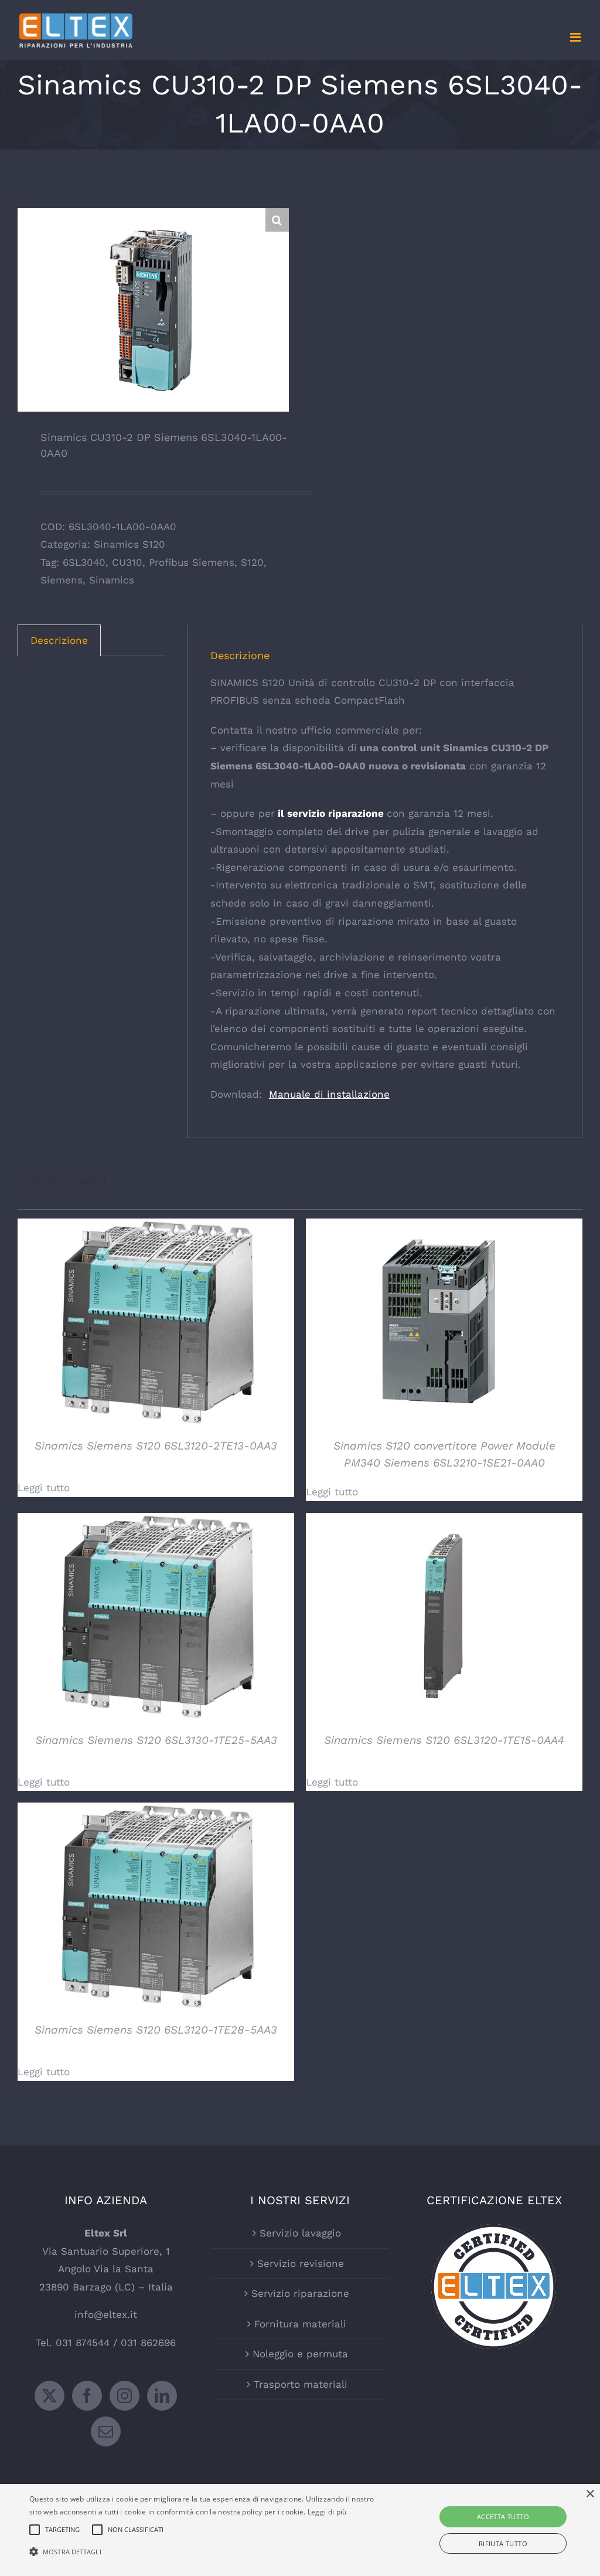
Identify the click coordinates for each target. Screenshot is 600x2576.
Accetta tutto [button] (503, 2516)
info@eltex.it (106, 2314)
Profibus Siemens (192, 562)
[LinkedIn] (162, 2396)
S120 (252, 562)
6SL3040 (84, 562)
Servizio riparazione (300, 2293)
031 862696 (148, 2343)
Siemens (62, 580)
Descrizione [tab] (59, 640)
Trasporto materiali (301, 2384)
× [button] (590, 2494)
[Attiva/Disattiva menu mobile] (576, 37)
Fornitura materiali (300, 2324)
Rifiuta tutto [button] (503, 2543)
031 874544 (83, 2343)
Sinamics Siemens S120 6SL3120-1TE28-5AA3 (156, 2030)
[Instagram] (125, 2396)
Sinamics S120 (129, 544)
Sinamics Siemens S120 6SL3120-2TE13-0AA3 (156, 1446)
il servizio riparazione (329, 813)
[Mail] (106, 2431)
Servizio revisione (301, 2263)
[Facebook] (87, 2396)
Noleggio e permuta (300, 2354)
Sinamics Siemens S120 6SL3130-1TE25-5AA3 (156, 1740)
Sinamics (112, 580)
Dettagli (156, 1324)
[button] (277, 220)
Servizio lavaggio (300, 2233)
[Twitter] (50, 2396)
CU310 (127, 562)
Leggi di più (327, 2512)
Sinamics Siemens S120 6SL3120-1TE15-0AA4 (444, 1740)
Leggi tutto (44, 1488)
